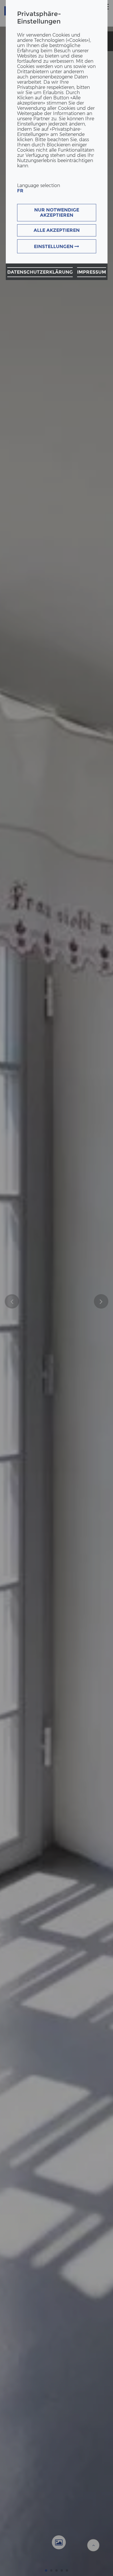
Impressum (92, 272)
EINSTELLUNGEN (54, 246)
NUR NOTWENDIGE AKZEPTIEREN (57, 212)
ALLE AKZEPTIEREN (57, 230)
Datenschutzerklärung (40, 272)
